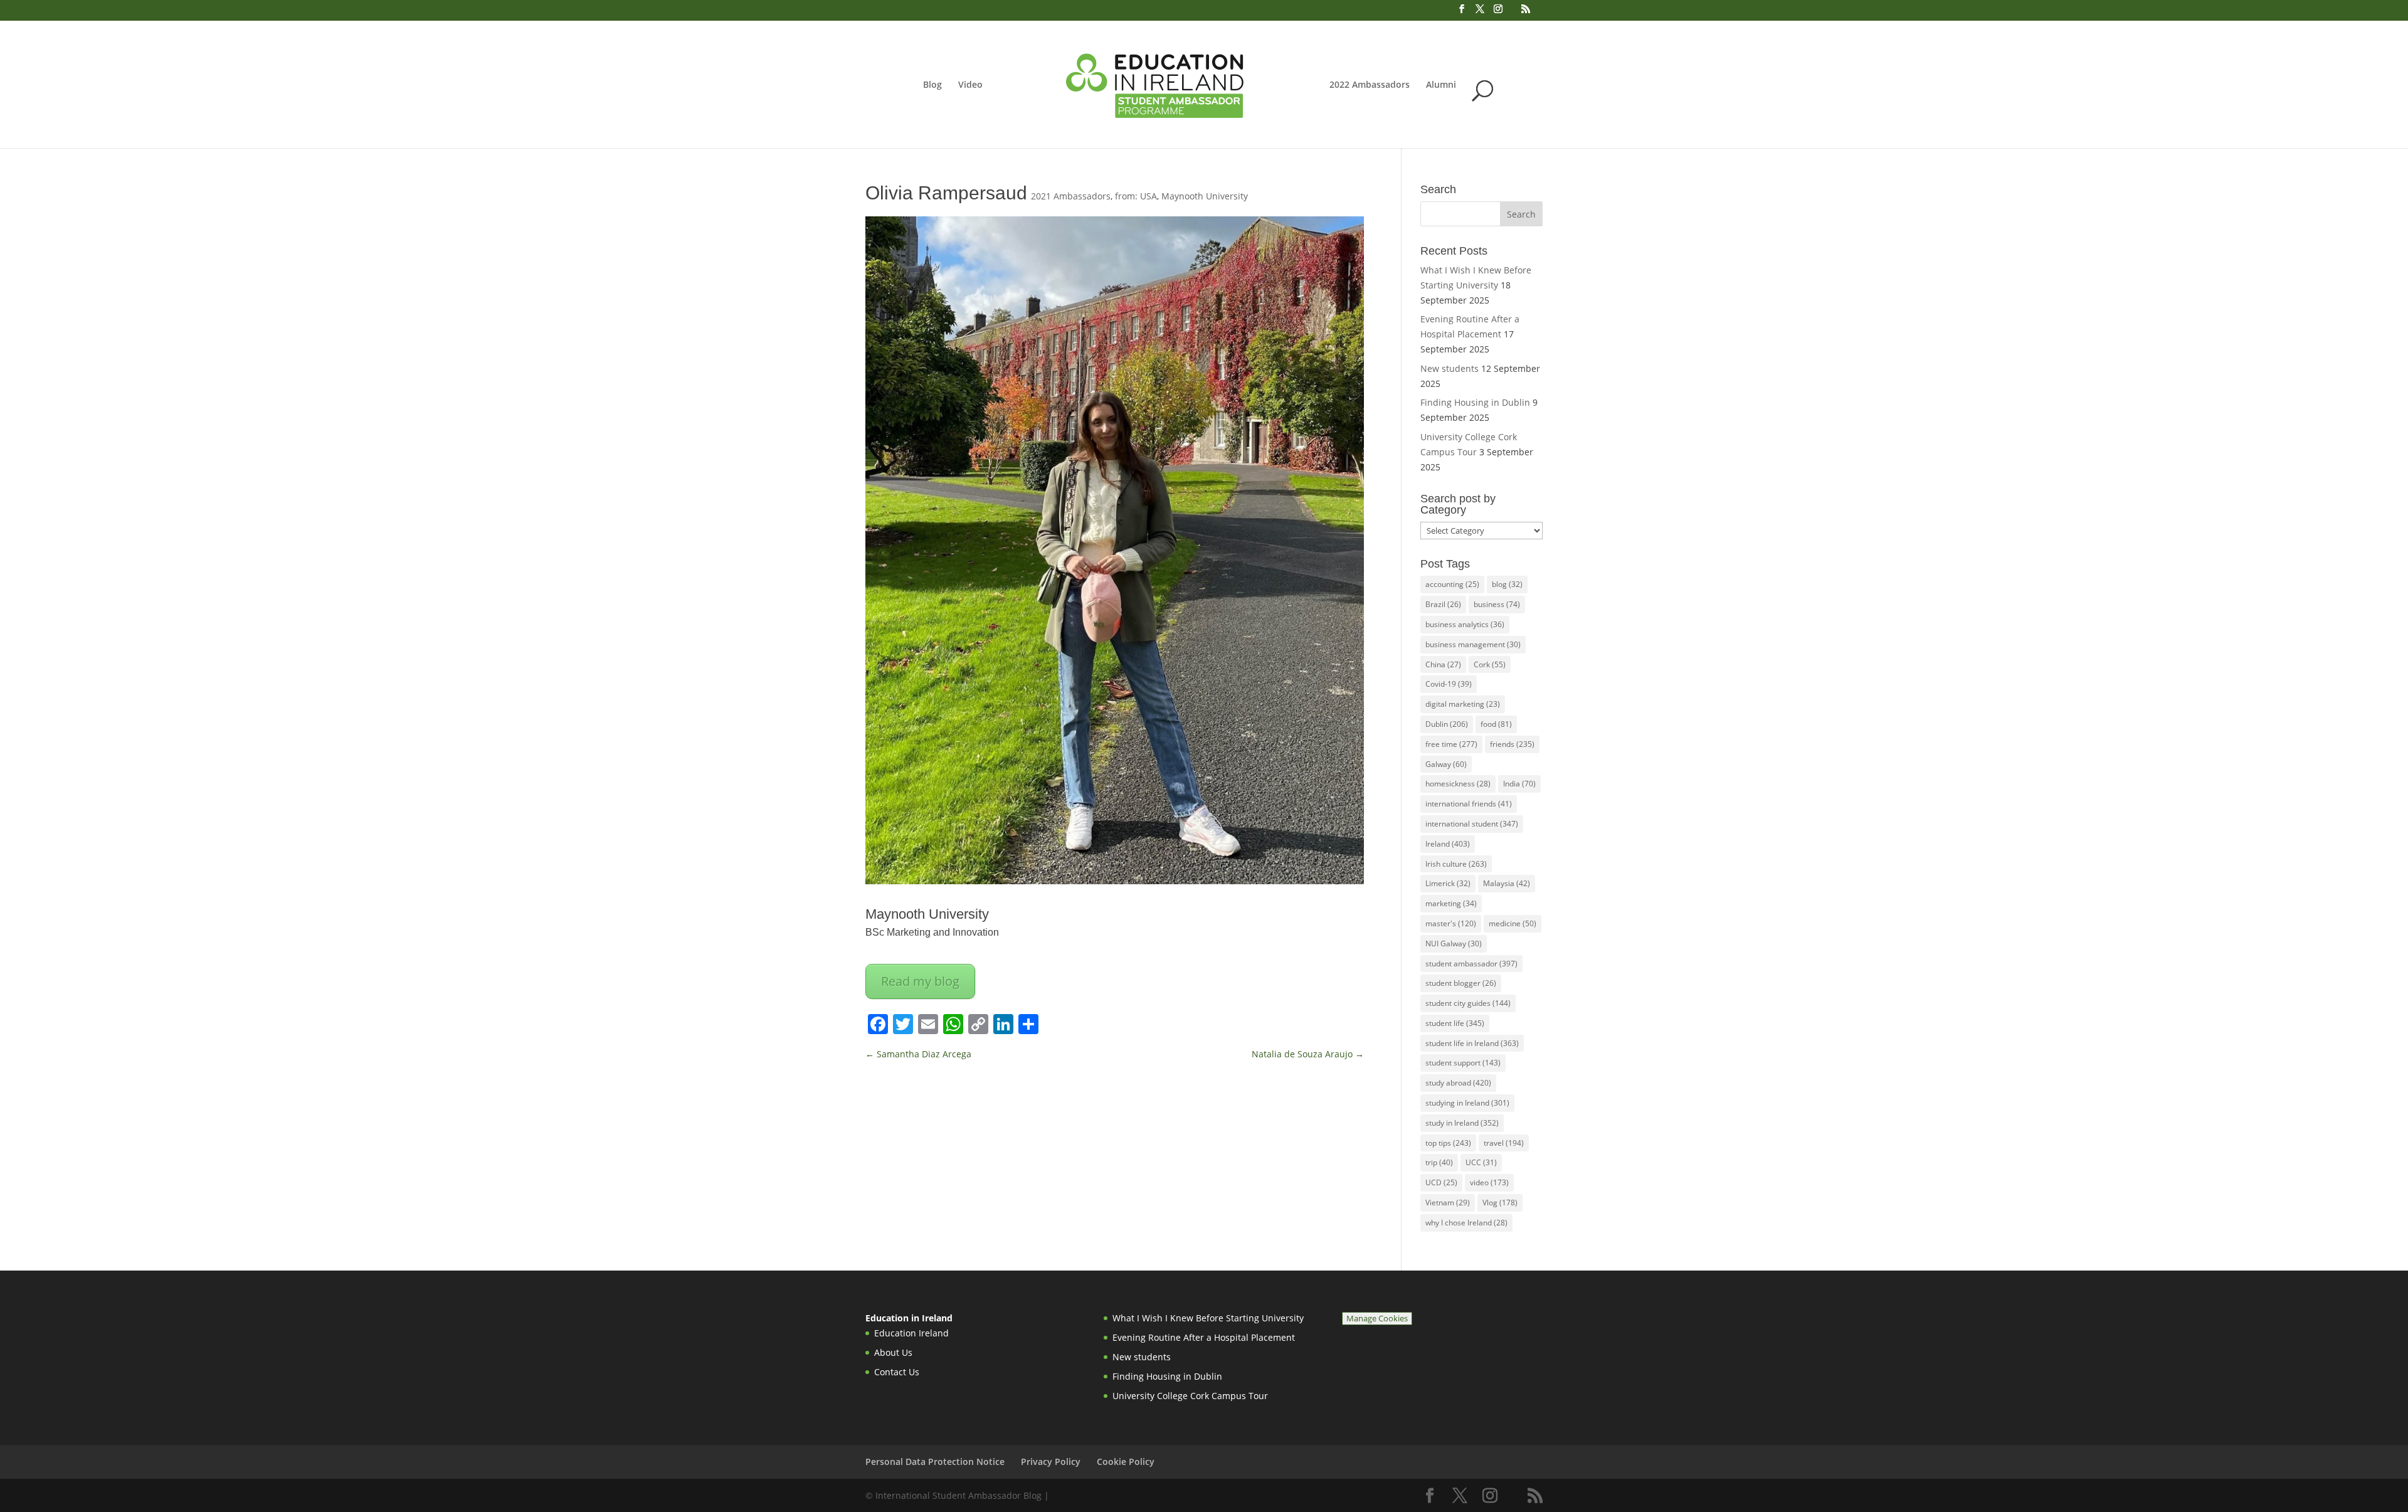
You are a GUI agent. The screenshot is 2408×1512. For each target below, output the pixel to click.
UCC (1481, 1162)
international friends (1469, 804)
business (1497, 604)
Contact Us (897, 1372)
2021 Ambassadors (1071, 196)
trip (1439, 1162)
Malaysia (1507, 883)
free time (1451, 744)
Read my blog (920, 981)
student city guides (1468, 1003)
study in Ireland (1462, 1123)
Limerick (1448, 883)
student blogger (1461, 983)
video (1489, 1182)
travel (1504, 1143)
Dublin (1447, 724)
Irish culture (1456, 864)
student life (1455, 1023)
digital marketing (1463, 704)
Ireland (1448, 844)
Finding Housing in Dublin (1475, 402)
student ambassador (1471, 964)
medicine (1513, 923)
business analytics (1465, 624)
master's (1451, 923)
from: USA (1136, 196)
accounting (1452, 584)
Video (970, 85)
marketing (1451, 903)
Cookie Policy (1126, 1462)
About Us (893, 1352)
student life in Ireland (1472, 1043)
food (1496, 724)
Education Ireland (911, 1333)
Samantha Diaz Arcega (918, 1054)
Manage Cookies (1377, 1319)
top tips (1448, 1143)
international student (1472, 824)
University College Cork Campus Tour (1190, 1396)
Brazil (1443, 604)
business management (1473, 644)
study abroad (1458, 1083)
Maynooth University (1205, 196)
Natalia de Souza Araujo (1308, 1054)
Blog (932, 85)
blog (1507, 584)
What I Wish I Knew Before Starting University (1208, 1318)
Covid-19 (1449, 684)
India (1519, 784)
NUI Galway (1454, 944)
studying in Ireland (1467, 1103)
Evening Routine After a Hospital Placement (1204, 1337)
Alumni (1441, 85)
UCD (1441, 1182)
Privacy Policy (1051, 1462)
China (1443, 664)
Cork (1490, 664)
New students (1450, 368)
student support (1463, 1063)
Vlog (1500, 1203)
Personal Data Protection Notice (935, 1462)
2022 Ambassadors (1370, 85)
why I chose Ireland (1466, 1223)
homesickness (1458, 784)
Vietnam (1448, 1203)
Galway (1446, 764)
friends (1512, 744)
